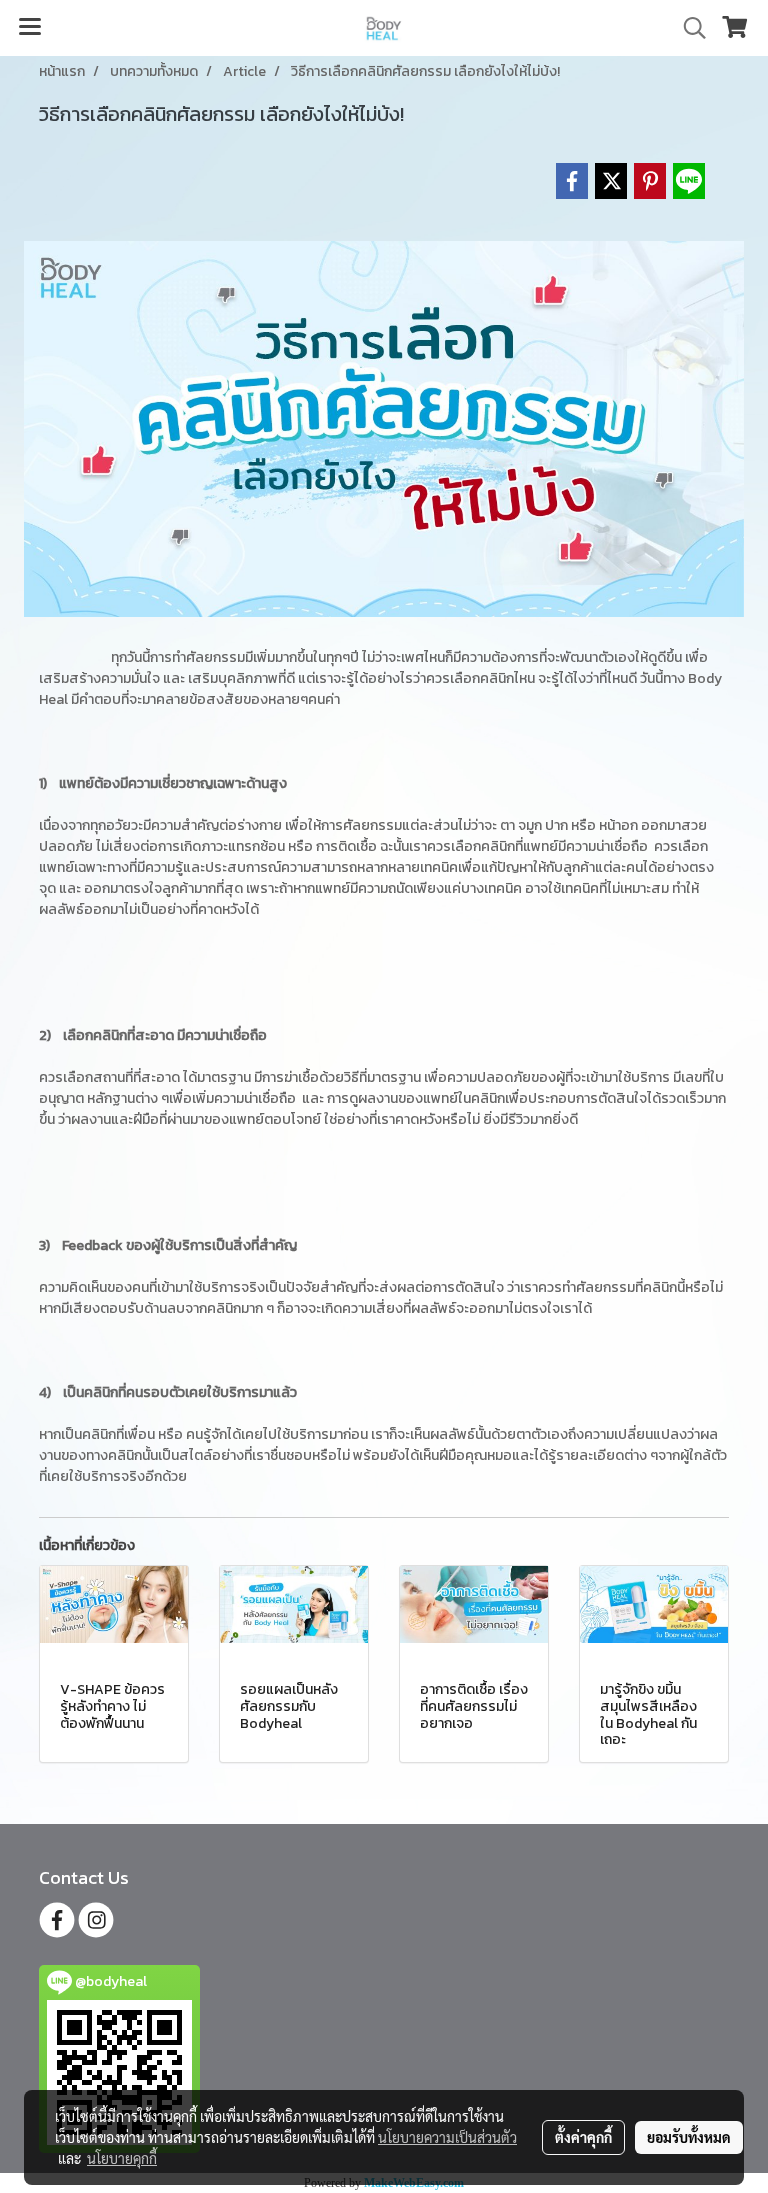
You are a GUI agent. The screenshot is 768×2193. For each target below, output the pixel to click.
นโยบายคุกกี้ (122, 2158)
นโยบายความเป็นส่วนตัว (447, 2137)
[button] (688, 28)
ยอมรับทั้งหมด (689, 2137)
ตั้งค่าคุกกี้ (583, 2137)
